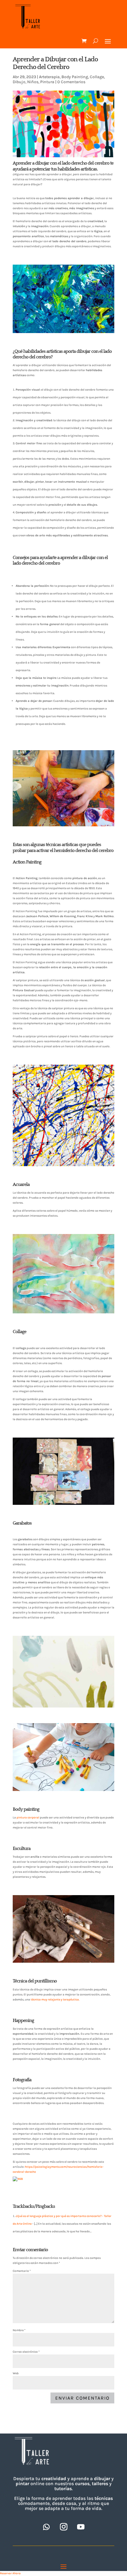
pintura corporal (28, 1818)
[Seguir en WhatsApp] (46, 2527)
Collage (97, 77)
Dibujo (19, 82)
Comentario (22, 2271)
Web (16, 2373)
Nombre (19, 2330)
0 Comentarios (71, 82)
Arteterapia (49, 77)
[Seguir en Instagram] (63, 2527)
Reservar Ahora (10, 2573)
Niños (33, 82)
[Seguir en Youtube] (81, 2527)
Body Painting (75, 77)
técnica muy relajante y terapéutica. (55, 2000)
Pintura (47, 82)
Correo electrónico (26, 2352)
